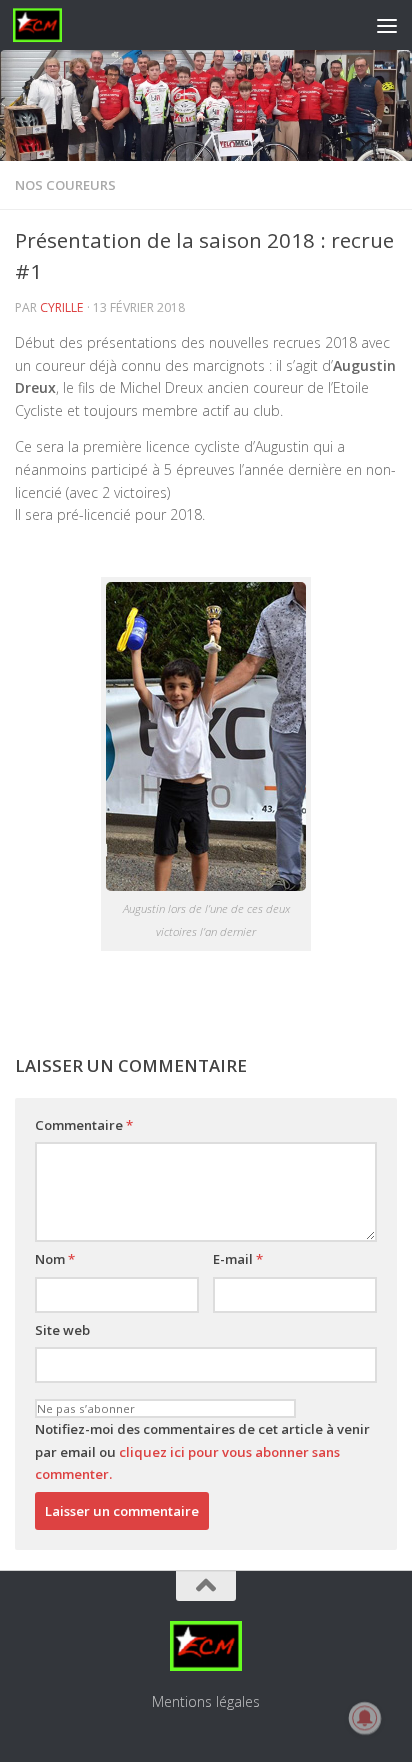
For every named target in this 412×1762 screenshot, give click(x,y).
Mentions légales (206, 1701)
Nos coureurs (65, 185)
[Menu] (387, 25)
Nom (55, 1259)
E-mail (238, 1259)
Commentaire (84, 1125)
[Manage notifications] (365, 1718)
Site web (62, 1330)
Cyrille (62, 307)
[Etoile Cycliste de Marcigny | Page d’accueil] (46, 25)
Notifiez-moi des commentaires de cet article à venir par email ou (202, 1451)
